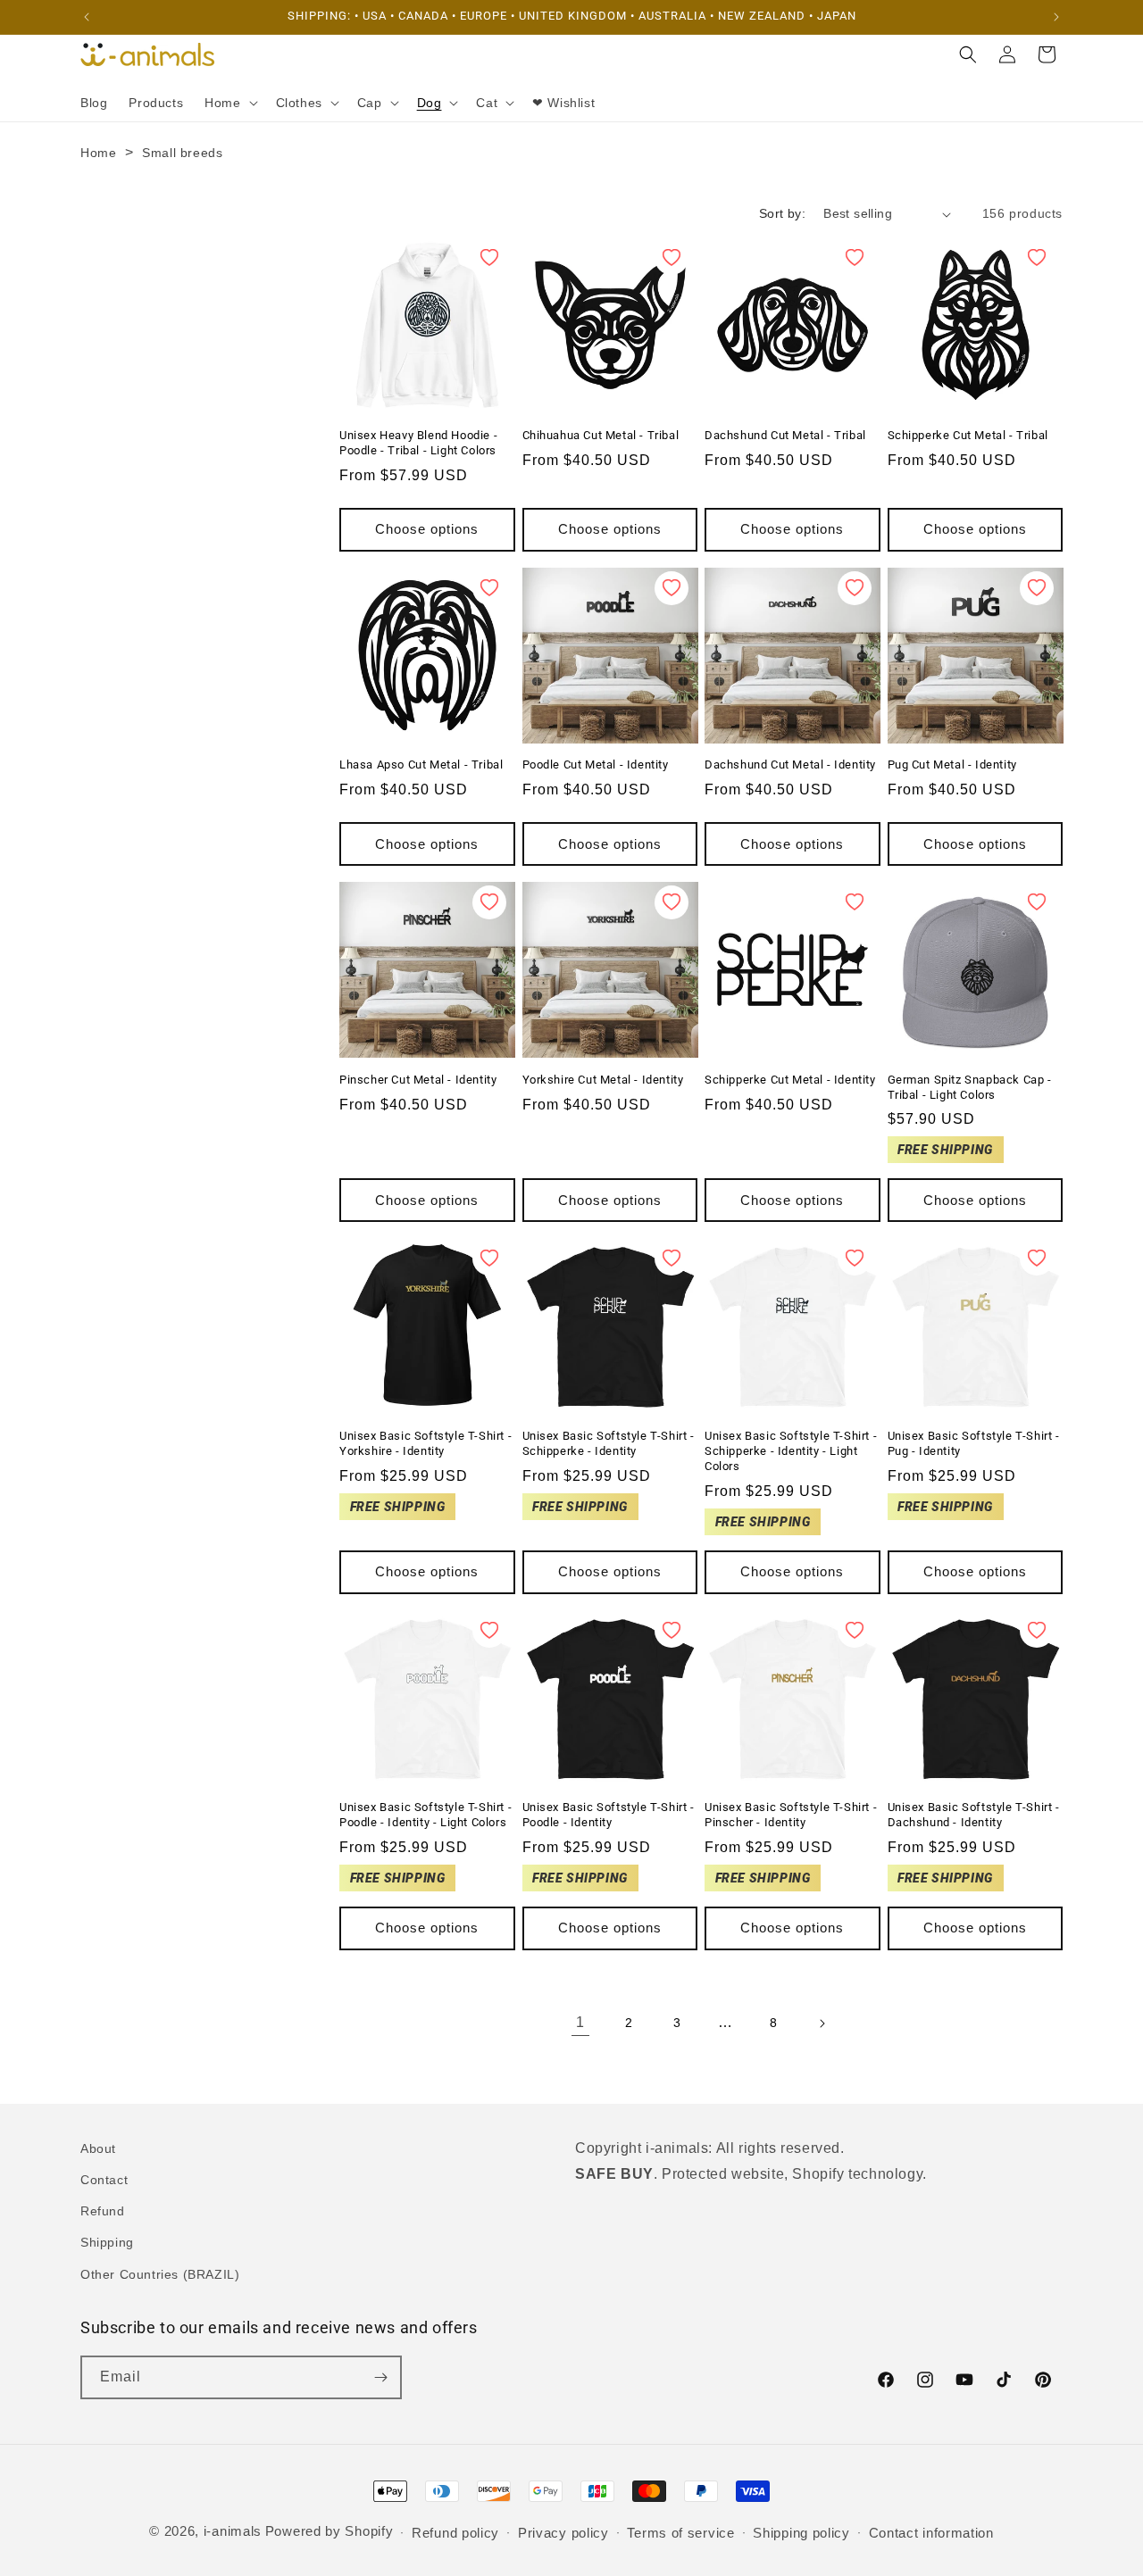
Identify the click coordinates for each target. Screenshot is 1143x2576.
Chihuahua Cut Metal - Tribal (601, 435)
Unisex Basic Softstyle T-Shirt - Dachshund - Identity (974, 1815)
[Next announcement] (1056, 17)
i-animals (233, 2531)
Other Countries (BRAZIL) (160, 2274)
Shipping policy (801, 2533)
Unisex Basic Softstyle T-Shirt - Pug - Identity (974, 1443)
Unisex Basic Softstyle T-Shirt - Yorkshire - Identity (425, 1443)
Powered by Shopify (330, 2531)
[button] (229, 103)
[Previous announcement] (87, 17)
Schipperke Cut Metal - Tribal (968, 435)
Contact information (931, 2533)
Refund (103, 2211)
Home (98, 153)
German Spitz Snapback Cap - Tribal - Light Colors (970, 1087)
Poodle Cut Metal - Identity (596, 764)
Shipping (107, 2242)
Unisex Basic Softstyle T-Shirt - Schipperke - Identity (609, 1443)
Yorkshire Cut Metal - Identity (603, 1080)
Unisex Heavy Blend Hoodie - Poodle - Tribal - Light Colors (418, 443)
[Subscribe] (380, 2377)
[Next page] (822, 2023)
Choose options (427, 529)
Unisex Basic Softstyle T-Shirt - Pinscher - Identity (791, 1815)
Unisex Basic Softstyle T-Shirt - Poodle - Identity (609, 1815)
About (98, 2148)
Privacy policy (563, 2533)
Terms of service (680, 2533)
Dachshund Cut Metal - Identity (790, 764)
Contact (104, 2180)
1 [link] (580, 2022)
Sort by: (782, 213)
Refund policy (455, 2533)
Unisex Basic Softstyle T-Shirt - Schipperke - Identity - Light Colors (791, 1451)
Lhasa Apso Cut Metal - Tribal (421, 764)
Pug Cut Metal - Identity (952, 764)
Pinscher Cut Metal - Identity (418, 1080)
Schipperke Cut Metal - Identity (790, 1080)
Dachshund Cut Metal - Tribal (785, 435)
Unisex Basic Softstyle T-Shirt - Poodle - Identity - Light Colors (425, 1815)
